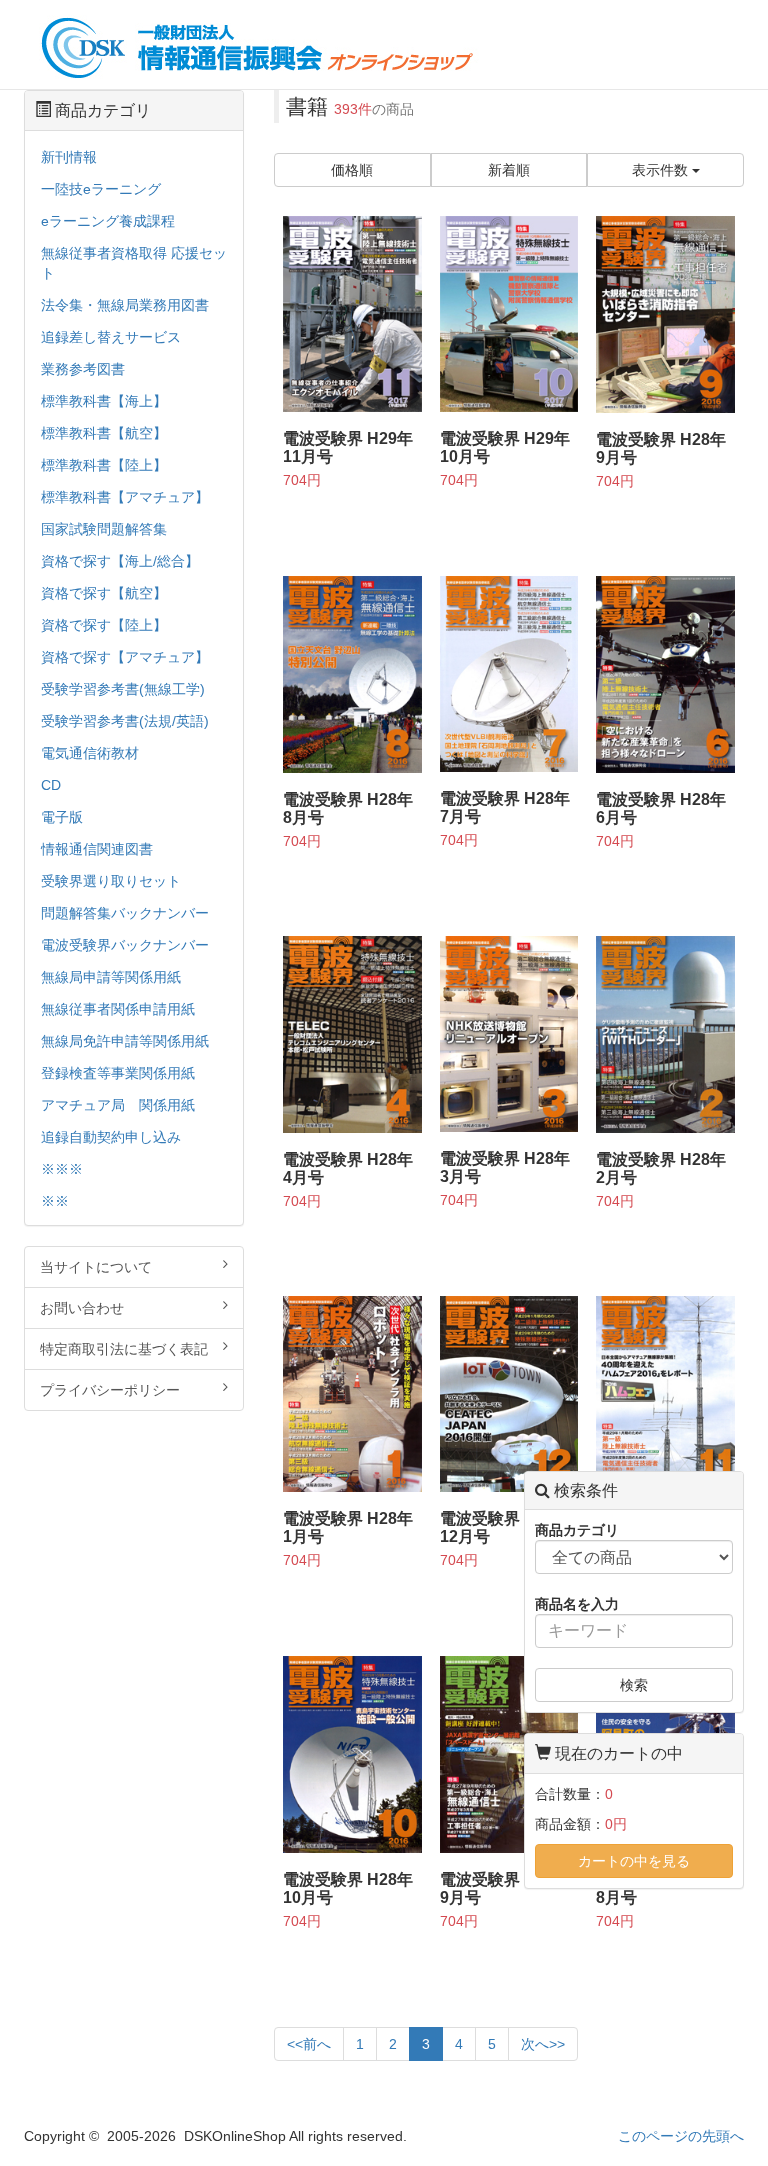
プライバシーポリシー (110, 1390)
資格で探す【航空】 (104, 593)
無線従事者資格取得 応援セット (134, 263)
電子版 (62, 817)
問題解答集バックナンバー (125, 913)
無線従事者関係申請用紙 (118, 1009)
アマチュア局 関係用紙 (118, 1105)
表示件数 (662, 170)
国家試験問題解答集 (104, 529)
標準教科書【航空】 (104, 433)
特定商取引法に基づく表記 (124, 1349)
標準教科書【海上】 (104, 401)
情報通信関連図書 (97, 849)
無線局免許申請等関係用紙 (125, 1041)
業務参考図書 (83, 369)
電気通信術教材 (90, 753)
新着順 (509, 170)
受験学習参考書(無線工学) (123, 689)
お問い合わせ (82, 1308)
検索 (634, 1685)
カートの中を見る (634, 1861)
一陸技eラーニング (101, 189)
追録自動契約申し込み (111, 1137)
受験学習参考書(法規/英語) (125, 721)
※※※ (62, 1169)
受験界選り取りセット (111, 881)
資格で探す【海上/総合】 (120, 561)
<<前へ (309, 2044)
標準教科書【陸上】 (104, 465)
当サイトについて (96, 1267)
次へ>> (543, 2044)
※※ (55, 1201)
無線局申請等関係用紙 (111, 977)
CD (51, 785)
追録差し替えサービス (111, 337)
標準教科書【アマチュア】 (125, 497)
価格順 (352, 170)
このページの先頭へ (681, 2136)
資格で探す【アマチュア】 (125, 657)
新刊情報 (69, 157)
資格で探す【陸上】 (104, 625)
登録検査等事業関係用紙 (118, 1073)
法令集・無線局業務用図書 (125, 305)
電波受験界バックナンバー (125, 945)
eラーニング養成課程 (108, 221)
